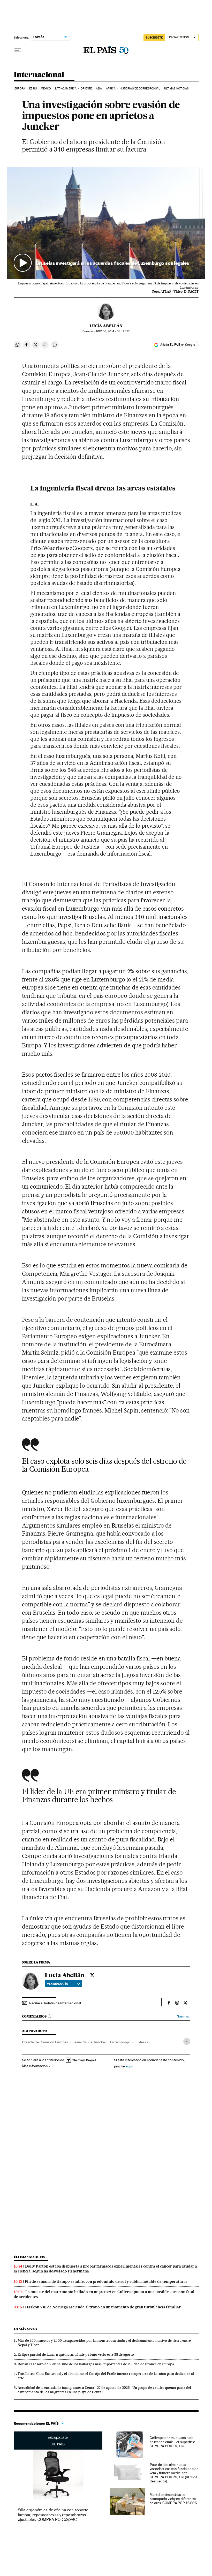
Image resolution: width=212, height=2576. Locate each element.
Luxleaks (141, 2042)
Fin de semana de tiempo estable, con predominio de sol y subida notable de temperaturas (106, 2282)
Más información (35, 2066)
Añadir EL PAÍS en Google (178, 345)
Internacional (39, 75)
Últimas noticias (176, 89)
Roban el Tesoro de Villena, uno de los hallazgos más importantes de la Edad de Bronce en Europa (96, 2364)
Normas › (183, 2016)
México (46, 89)
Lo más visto (25, 2329)
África (111, 89)
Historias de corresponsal (140, 89)
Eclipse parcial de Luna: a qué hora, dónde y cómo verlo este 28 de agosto (76, 2354)
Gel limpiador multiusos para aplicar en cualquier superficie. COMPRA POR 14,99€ (173, 2442)
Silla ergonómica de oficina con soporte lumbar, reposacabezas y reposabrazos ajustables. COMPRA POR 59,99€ (53, 2515)
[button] (106, 223)
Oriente (86, 89)
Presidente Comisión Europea (45, 2042)
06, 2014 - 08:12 (113, 331)
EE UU (33, 89)
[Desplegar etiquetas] (187, 2041)
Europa (20, 89)
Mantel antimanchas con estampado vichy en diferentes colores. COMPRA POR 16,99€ (173, 2499)
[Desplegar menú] (18, 50)
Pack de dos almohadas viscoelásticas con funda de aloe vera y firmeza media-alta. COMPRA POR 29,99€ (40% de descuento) (174, 2473)
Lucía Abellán (106, 326)
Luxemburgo (120, 2042)
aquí (129, 2066)
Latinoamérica (66, 89)
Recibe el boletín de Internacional (55, 2003)
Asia (99, 89)
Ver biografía (58, 1984)
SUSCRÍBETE (154, 37)
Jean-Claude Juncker (89, 2042)
